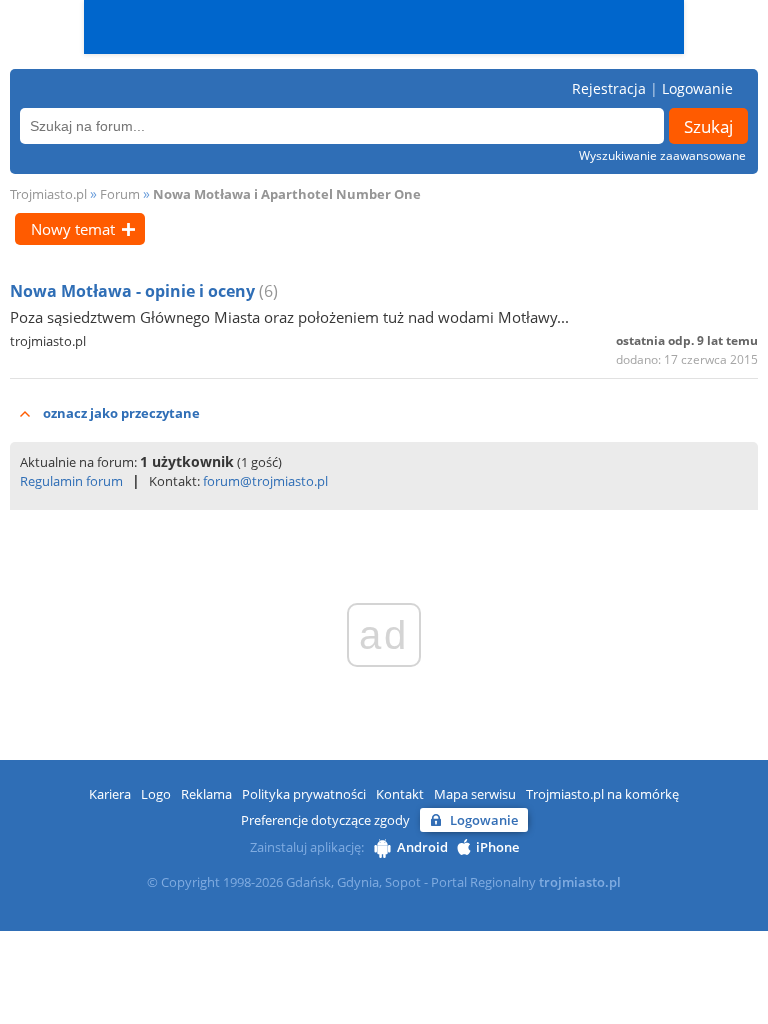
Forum (120, 194)
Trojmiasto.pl (48, 194)
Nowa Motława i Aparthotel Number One (287, 194)
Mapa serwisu (475, 794)
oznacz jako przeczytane (121, 413)
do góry (725, 999)
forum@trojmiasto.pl (265, 481)
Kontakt (400, 794)
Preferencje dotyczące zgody (325, 820)
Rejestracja (609, 88)
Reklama (206, 794)
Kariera (110, 794)
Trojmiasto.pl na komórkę (602, 794)
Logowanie (697, 88)
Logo (156, 794)
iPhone (497, 847)
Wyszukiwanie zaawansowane (662, 155)
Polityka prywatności (304, 794)
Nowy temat (73, 229)
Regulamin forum (71, 481)
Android (422, 847)
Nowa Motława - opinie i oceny (134, 291)
